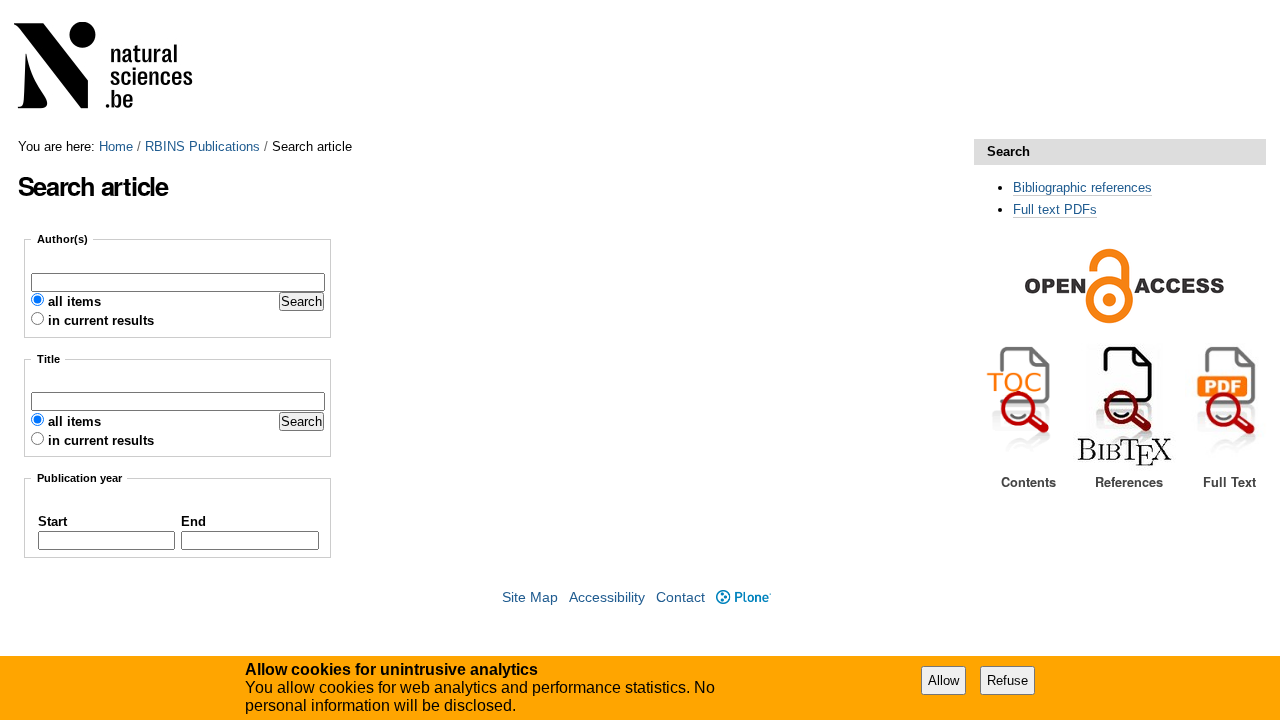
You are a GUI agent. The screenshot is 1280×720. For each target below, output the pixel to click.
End (193, 521)
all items (74, 301)
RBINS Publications (202, 146)
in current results (101, 320)
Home (116, 146)
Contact (680, 597)
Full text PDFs (1055, 209)
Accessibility (607, 597)
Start (52, 521)
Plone (743, 597)
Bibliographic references (1082, 187)
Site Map (530, 597)
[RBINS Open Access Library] (116, 69)
